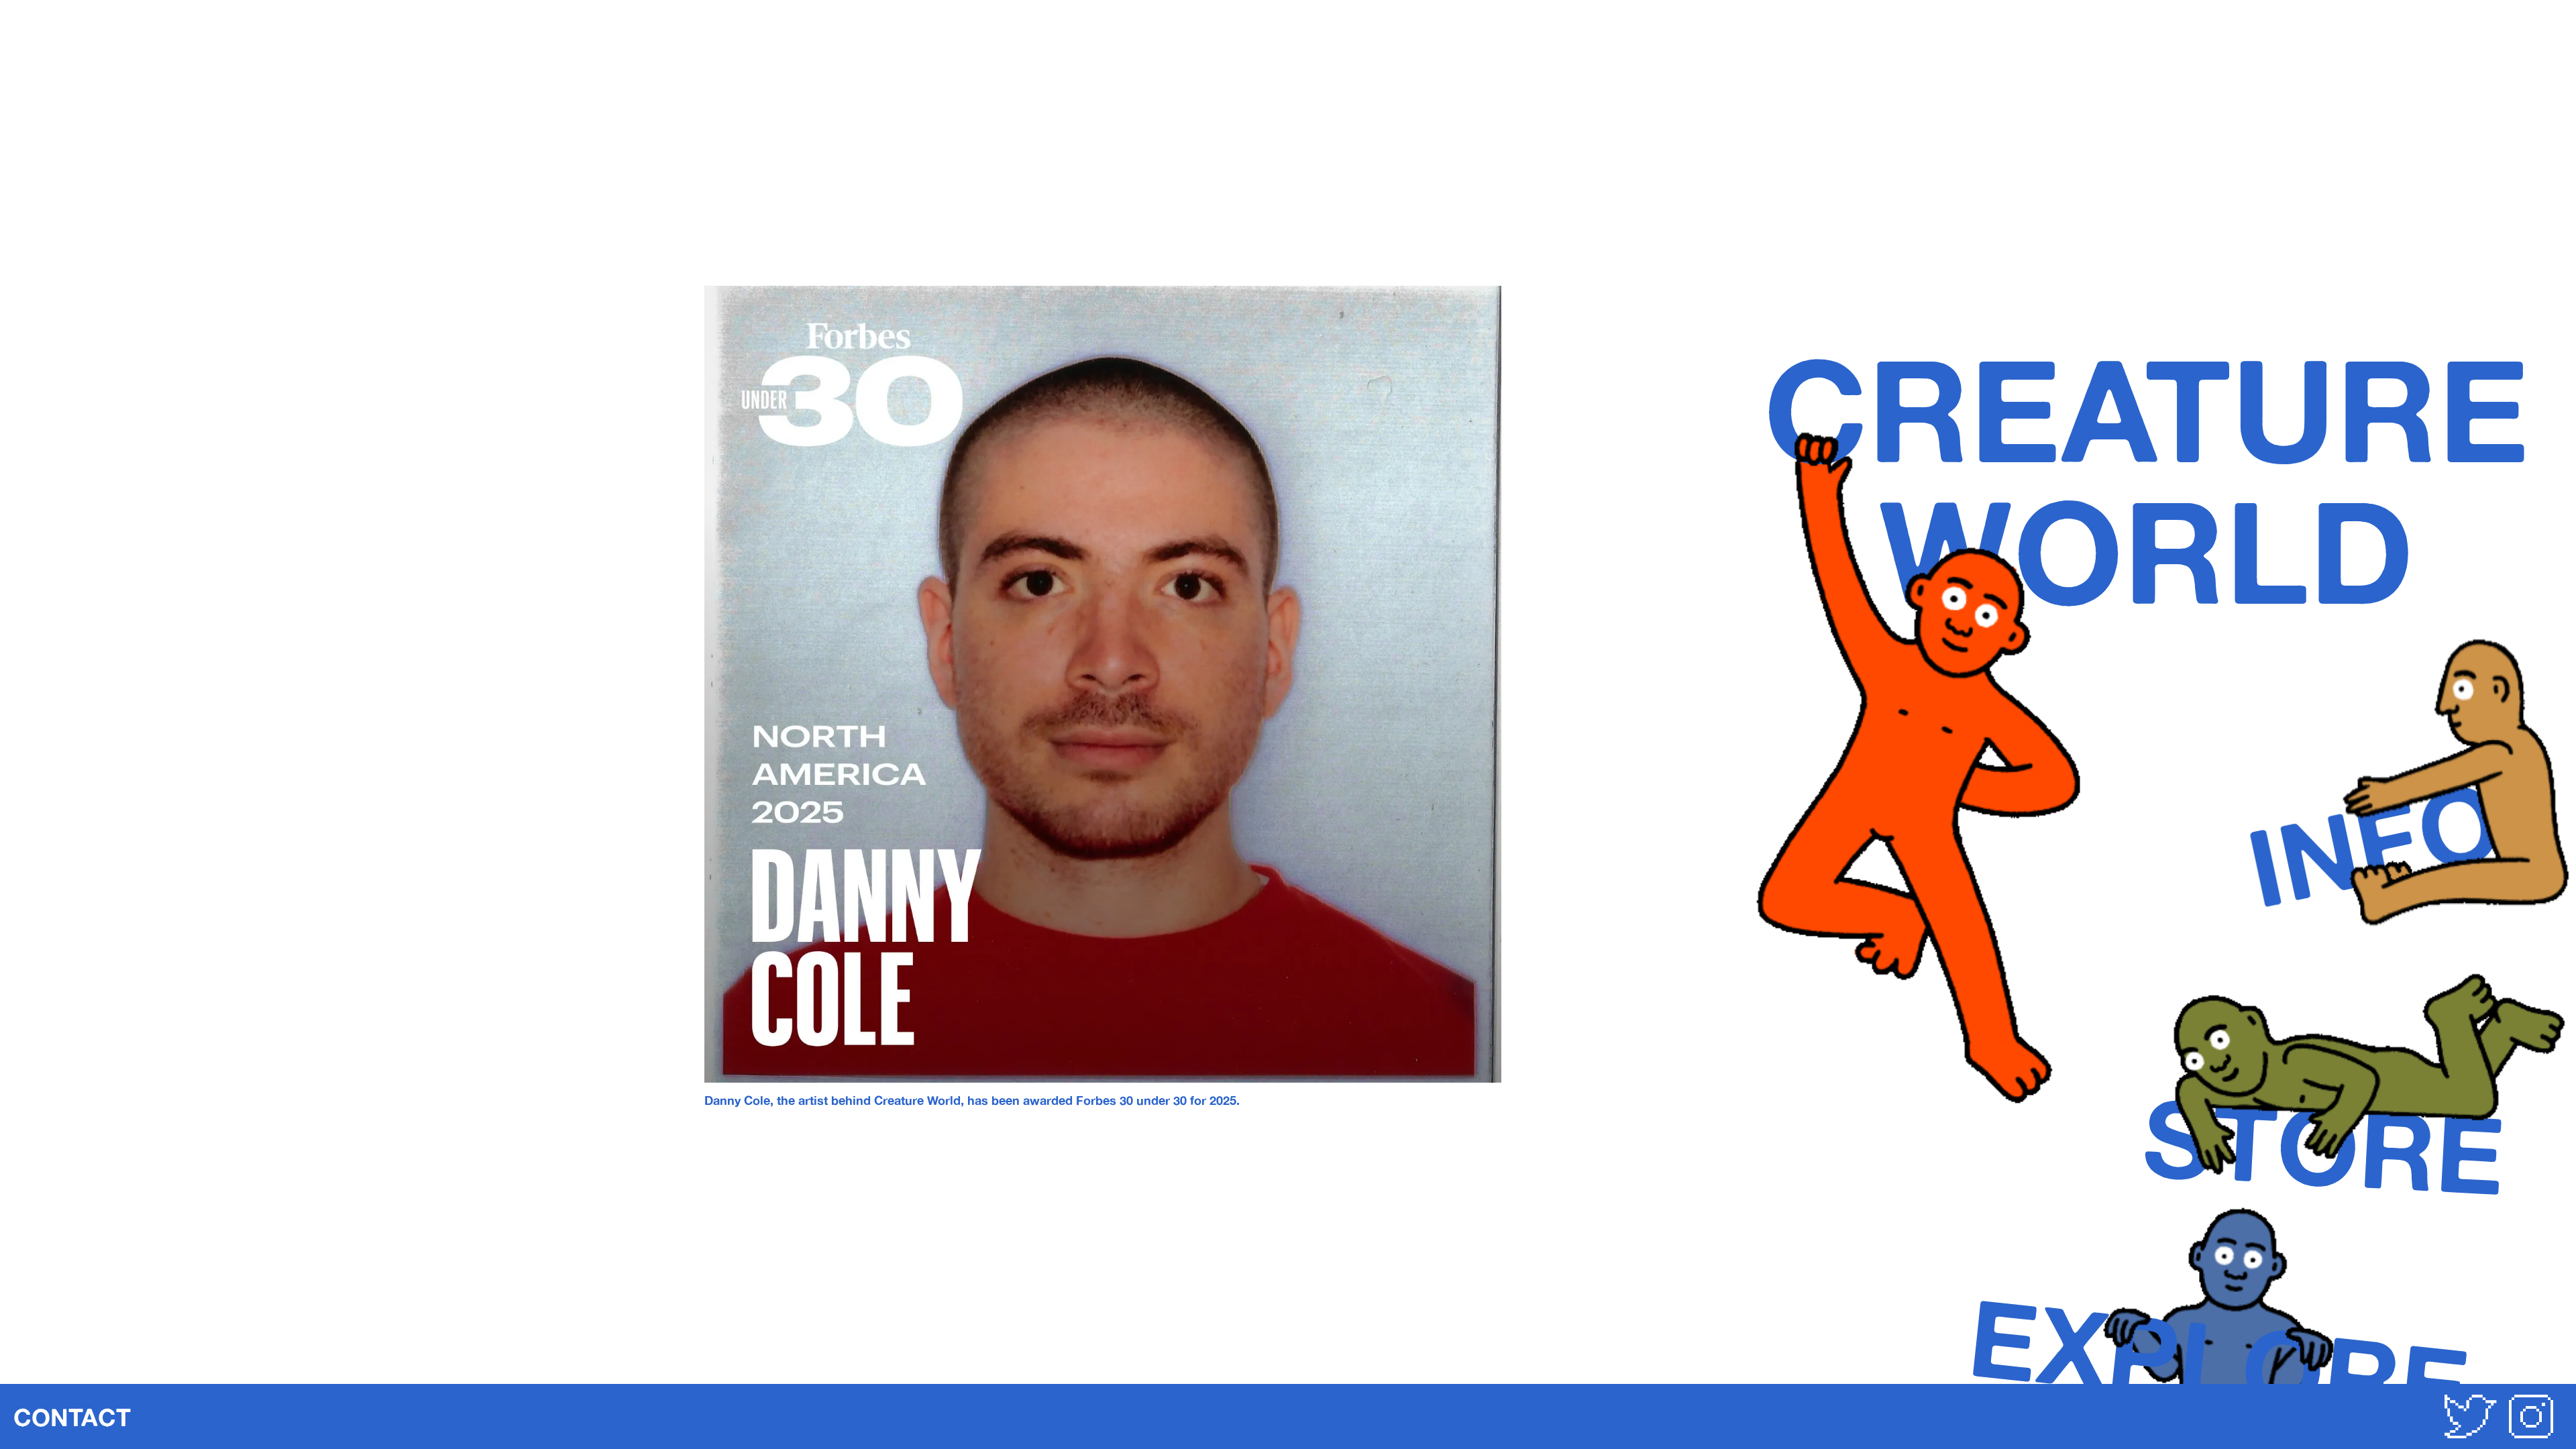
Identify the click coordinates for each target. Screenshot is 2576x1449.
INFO (2374, 843)
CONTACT (72, 1417)
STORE (2324, 1145)
